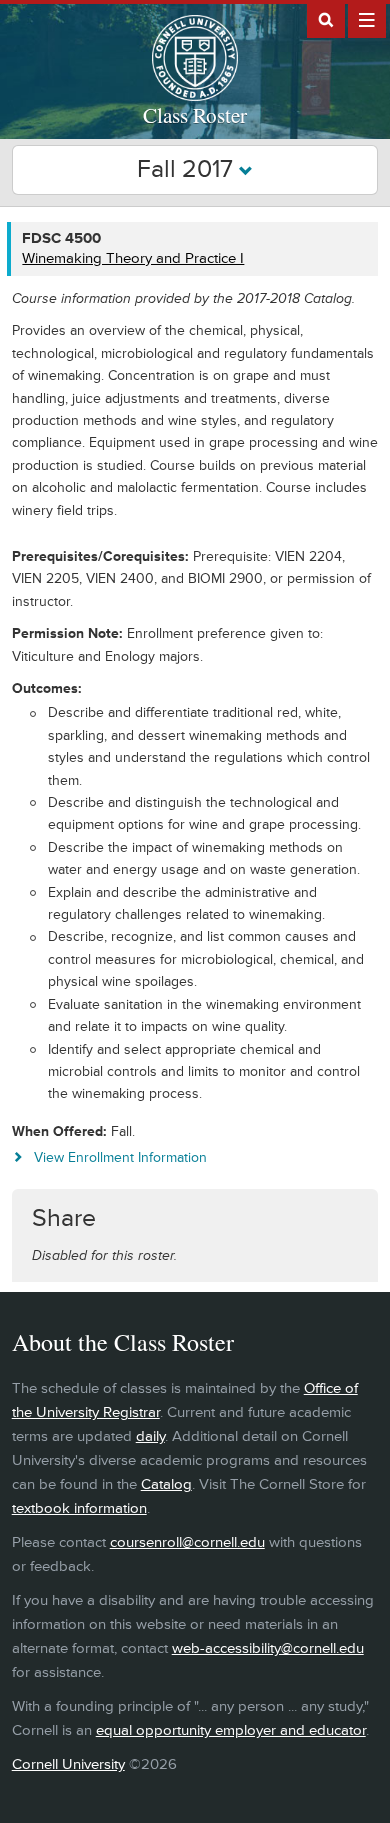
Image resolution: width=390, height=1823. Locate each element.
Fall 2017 (188, 169)
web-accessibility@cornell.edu (268, 1648)
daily (150, 1436)
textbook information (79, 1508)
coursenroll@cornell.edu (187, 1542)
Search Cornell (326, 19)
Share (64, 1218)
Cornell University (68, 1764)
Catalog (166, 1484)
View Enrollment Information (120, 1157)
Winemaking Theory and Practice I (133, 258)
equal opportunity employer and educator (231, 1730)
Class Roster (195, 115)
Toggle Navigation (367, 19)
